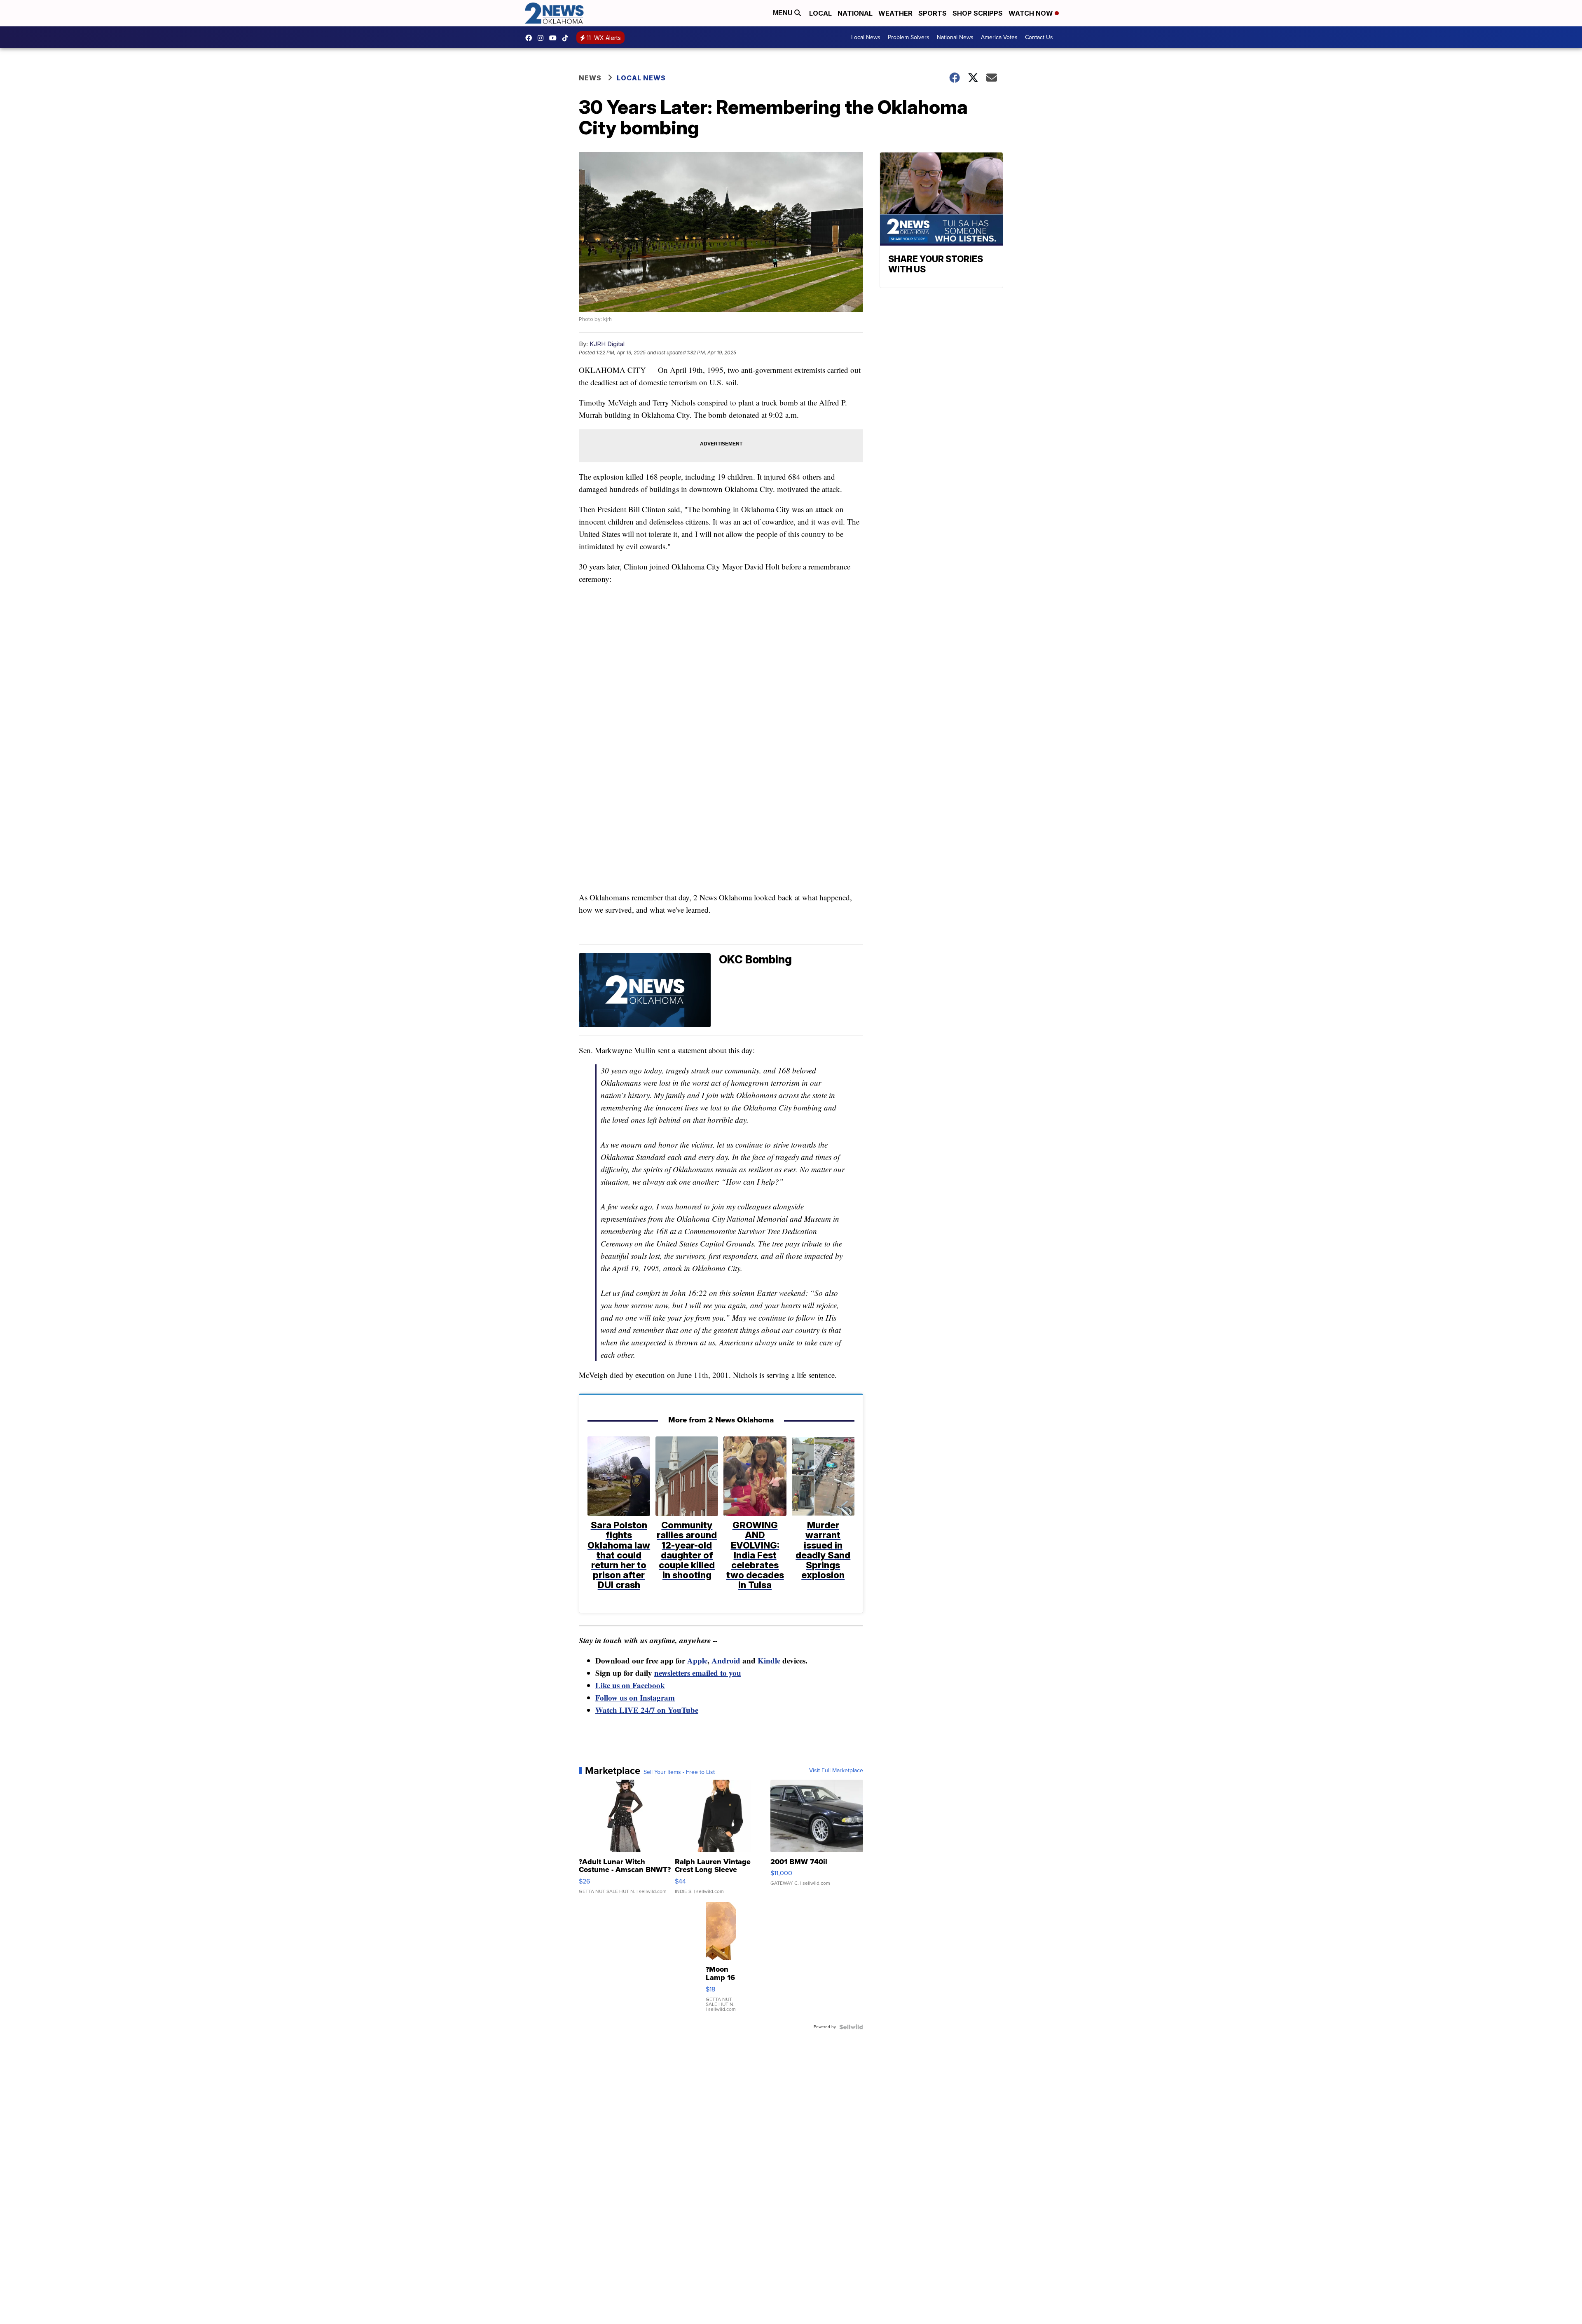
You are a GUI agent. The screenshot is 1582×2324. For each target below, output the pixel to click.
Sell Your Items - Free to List (679, 1772)
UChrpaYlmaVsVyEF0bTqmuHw (555, 38)
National (855, 13)
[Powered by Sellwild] (851, 2027)
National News (955, 37)
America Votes (999, 37)
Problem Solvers (909, 37)
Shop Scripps (978, 13)
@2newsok (567, 38)
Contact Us (1039, 37)
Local (820, 13)
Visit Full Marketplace (836, 1771)
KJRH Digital (607, 344)
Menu (784, 13)
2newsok (543, 38)
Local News (866, 37)
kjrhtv (531, 38)
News (590, 78)
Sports (933, 13)
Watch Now (1032, 13)
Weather (895, 13)
